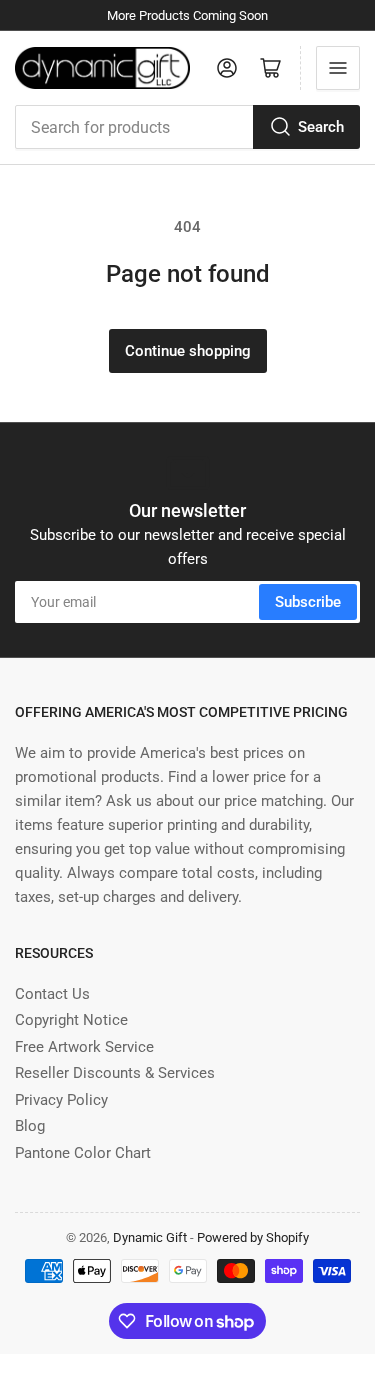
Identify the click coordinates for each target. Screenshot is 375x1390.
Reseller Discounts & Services (115, 1073)
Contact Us (52, 994)
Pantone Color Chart (83, 1153)
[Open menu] (338, 68)
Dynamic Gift (150, 1237)
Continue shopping (188, 351)
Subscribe (308, 602)
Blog (30, 1126)
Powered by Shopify (253, 1237)
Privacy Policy (61, 1100)
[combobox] (187, 127)
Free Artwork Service (84, 1047)
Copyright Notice (71, 1020)
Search (321, 127)
